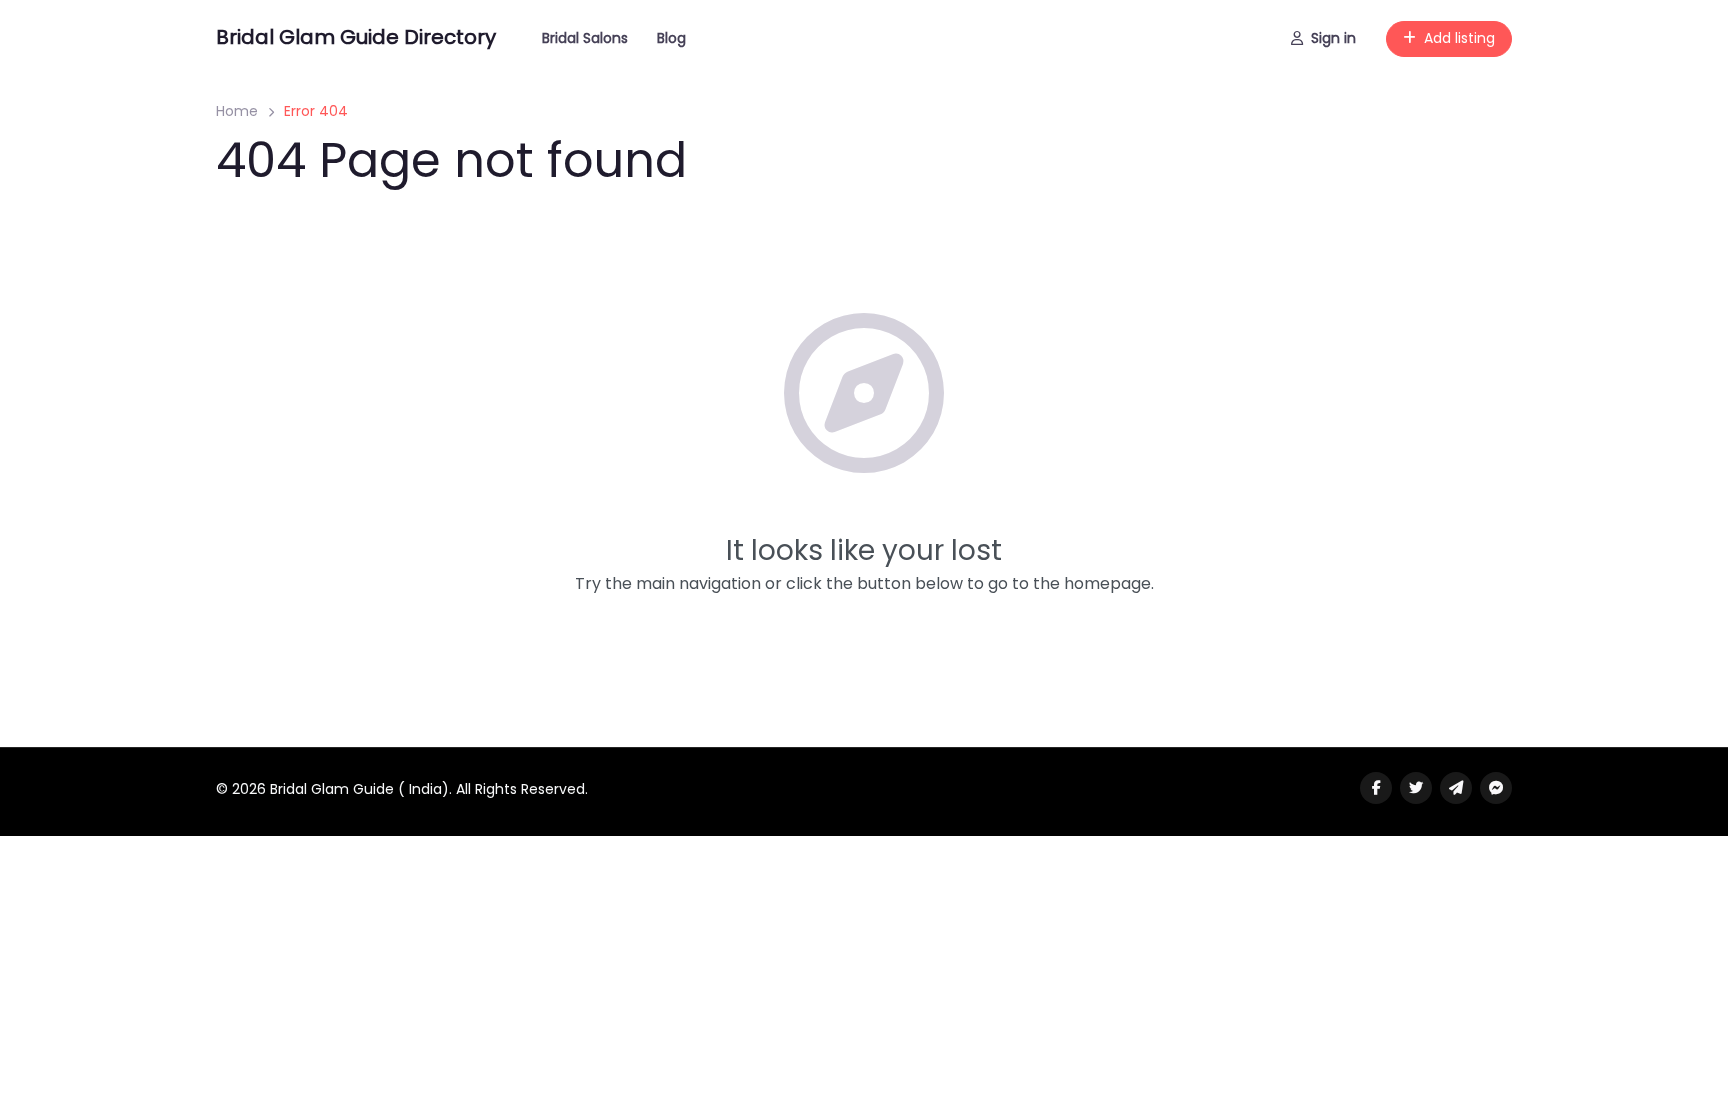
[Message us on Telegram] (1456, 788)
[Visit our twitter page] (1416, 788)
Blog (671, 38)
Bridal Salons (585, 38)
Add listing (1459, 38)
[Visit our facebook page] (1376, 788)
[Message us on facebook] (1496, 788)
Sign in (1333, 38)
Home (237, 111)
